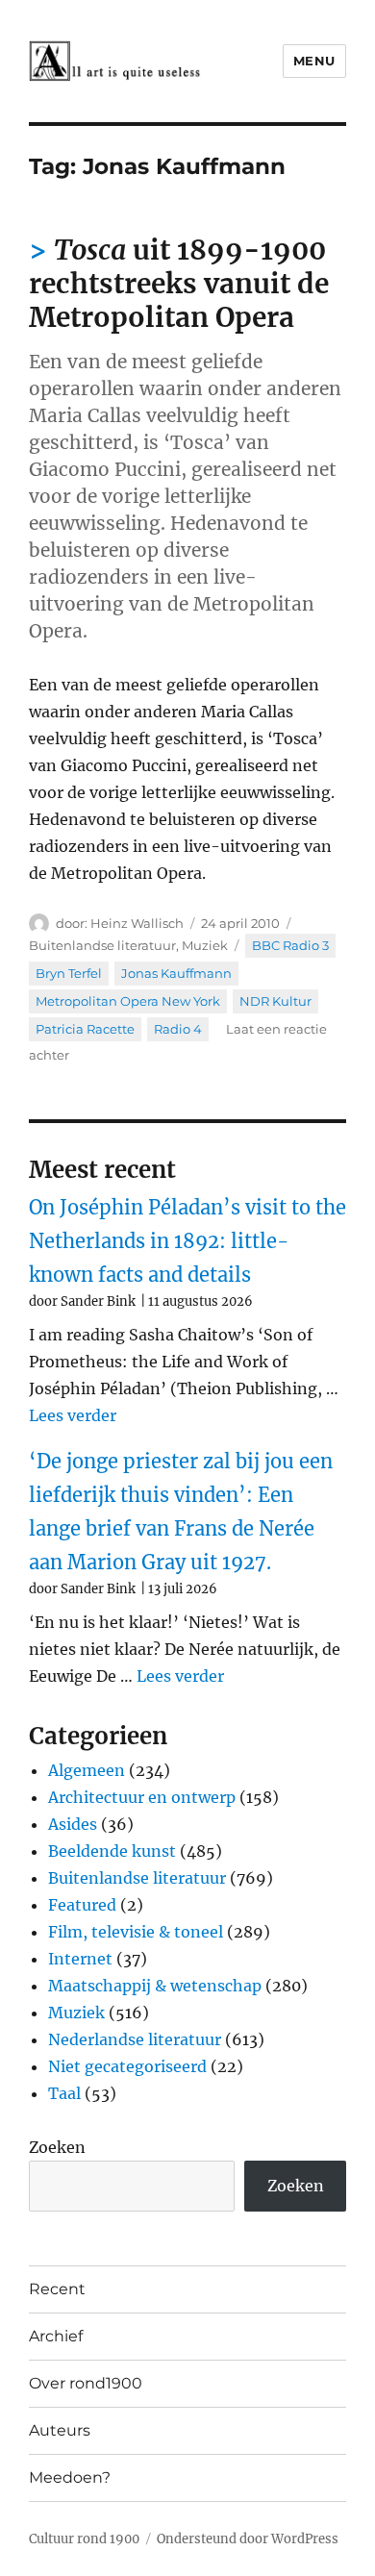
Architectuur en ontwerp (142, 1797)
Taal (64, 2093)
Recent (57, 2289)
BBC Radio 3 (290, 945)
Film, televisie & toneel (136, 1932)
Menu (314, 61)
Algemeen (87, 1770)
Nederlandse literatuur (135, 2039)
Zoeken (57, 2147)
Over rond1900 (86, 2383)
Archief (56, 2336)
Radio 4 (178, 1029)
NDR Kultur (275, 1001)
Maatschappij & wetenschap (155, 1986)
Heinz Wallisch (137, 923)
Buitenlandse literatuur (102, 945)
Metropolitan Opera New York (128, 1001)
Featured (82, 1905)
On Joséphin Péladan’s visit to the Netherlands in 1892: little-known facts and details (187, 1241)
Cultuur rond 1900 (84, 2539)
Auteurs (60, 2430)
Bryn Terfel (69, 973)
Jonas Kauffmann (176, 973)
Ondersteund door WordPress (248, 2539)
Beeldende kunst (112, 1851)
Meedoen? (70, 2477)
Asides (73, 1824)
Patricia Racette (85, 1029)
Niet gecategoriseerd (127, 2066)
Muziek (205, 945)
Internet (80, 1959)
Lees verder (73, 1415)
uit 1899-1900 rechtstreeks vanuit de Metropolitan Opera (179, 284)
